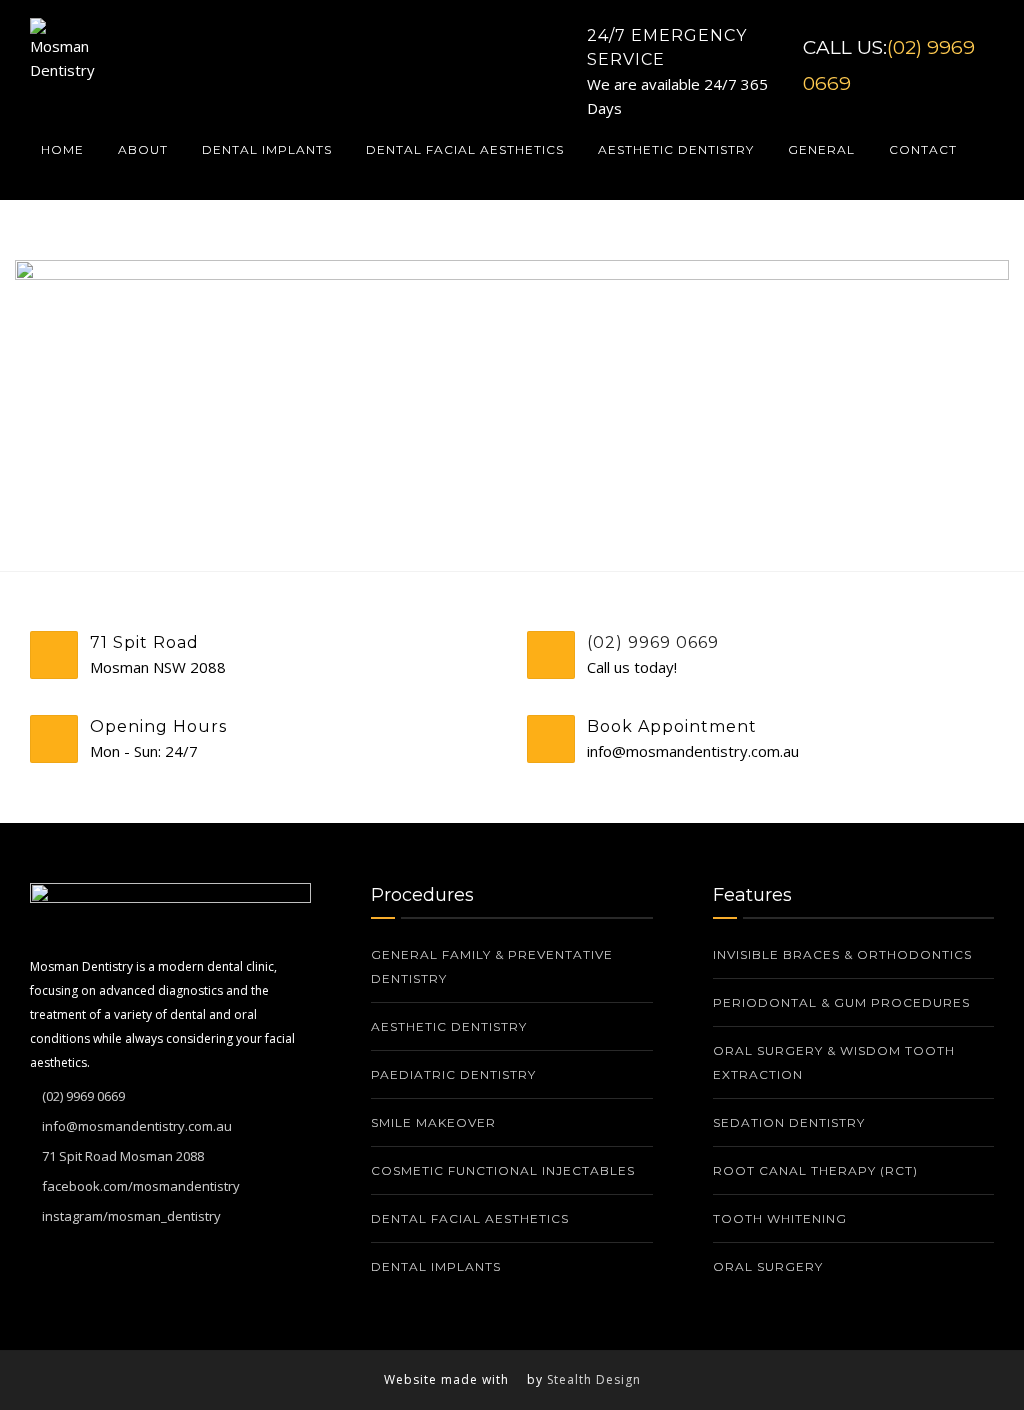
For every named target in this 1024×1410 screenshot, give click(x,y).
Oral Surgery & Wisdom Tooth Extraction (834, 1062)
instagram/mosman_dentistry (131, 1216)
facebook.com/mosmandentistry (141, 1186)
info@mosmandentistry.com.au (137, 1126)
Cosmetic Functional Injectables (503, 1170)
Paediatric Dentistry (453, 1074)
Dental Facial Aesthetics (465, 149)
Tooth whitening (782, 1218)
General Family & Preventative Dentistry (492, 966)
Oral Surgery (768, 1266)
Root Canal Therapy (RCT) (815, 1170)
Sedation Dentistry (789, 1122)
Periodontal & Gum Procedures (841, 1002)
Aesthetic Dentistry (676, 149)
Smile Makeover (433, 1122)
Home (62, 149)
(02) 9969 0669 (653, 642)
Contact (923, 149)
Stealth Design (594, 1379)
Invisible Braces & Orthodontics (842, 954)
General (821, 149)
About (143, 149)
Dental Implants (267, 149)
